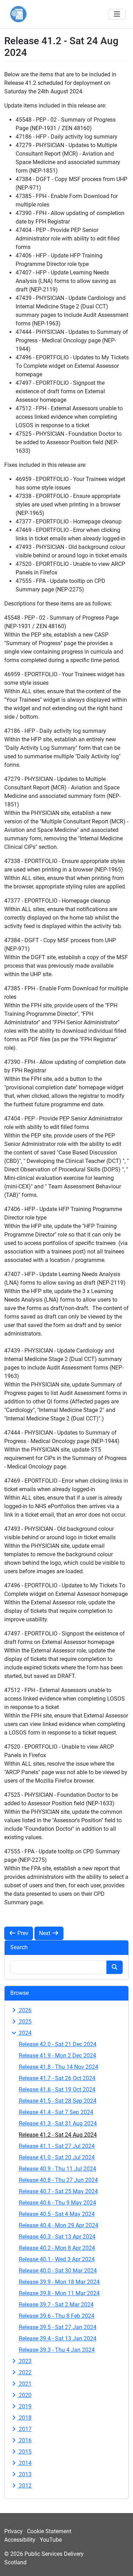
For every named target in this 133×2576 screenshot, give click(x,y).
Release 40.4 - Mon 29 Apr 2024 (59, 2225)
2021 (24, 2384)
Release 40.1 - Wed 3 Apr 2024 (57, 2259)
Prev (22, 1933)
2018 (24, 2418)
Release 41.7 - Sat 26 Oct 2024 (57, 2078)
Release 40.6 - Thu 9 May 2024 (57, 2203)
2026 (24, 2010)
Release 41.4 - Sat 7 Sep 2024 (56, 2112)
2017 (24, 2429)
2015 (24, 2452)
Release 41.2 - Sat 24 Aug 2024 (58, 2135)
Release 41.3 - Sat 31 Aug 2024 (58, 2123)
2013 (24, 2474)
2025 (24, 2022)
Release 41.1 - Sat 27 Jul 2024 (57, 2146)
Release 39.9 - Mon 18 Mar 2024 (59, 2282)
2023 (24, 2361)
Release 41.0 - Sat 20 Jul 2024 (57, 2157)
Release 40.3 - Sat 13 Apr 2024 (57, 2237)
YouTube (51, 2540)
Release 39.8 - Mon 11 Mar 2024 (59, 2293)
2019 (24, 2406)
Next (45, 1933)
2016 (24, 2440)
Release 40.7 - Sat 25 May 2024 (58, 2191)
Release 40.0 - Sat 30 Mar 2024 (58, 2271)
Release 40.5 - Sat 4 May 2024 (57, 2214)
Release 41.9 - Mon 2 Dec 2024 (57, 2056)
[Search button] (115, 1967)
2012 (24, 2486)
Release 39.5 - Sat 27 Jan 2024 (58, 2327)
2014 (24, 2463)
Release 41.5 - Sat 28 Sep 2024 (58, 2101)
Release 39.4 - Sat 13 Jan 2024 (58, 2338)
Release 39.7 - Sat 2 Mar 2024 (56, 2305)
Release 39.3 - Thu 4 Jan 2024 (57, 2350)
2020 (24, 2395)
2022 (24, 2372)
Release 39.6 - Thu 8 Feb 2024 (57, 2316)
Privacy (13, 2531)
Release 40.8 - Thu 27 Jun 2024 (58, 2180)
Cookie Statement (49, 2531)
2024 (24, 2033)
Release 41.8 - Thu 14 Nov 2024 (59, 2067)
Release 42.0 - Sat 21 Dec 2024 (58, 2044)
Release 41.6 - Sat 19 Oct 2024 (57, 2089)
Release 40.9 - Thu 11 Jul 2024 (57, 2169)
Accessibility (20, 2540)
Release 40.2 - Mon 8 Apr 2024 (57, 2248)
